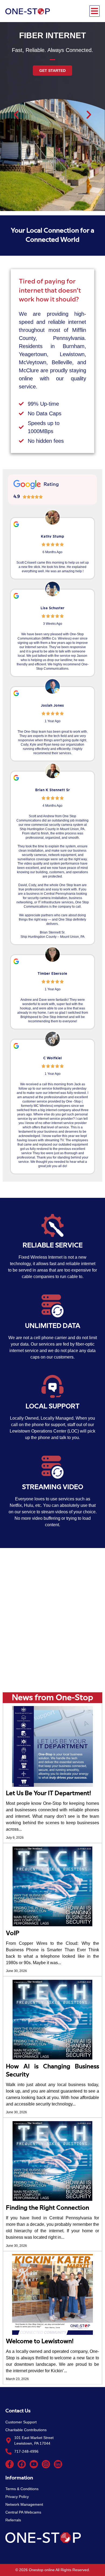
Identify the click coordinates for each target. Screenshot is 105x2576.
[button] (94, 11)
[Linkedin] (58, 2464)
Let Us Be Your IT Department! (48, 1793)
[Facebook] (22, 2464)
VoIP (13, 1933)
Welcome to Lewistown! (40, 2341)
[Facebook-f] (10, 2464)
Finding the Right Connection (48, 2208)
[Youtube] (34, 2464)
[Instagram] (46, 2464)
